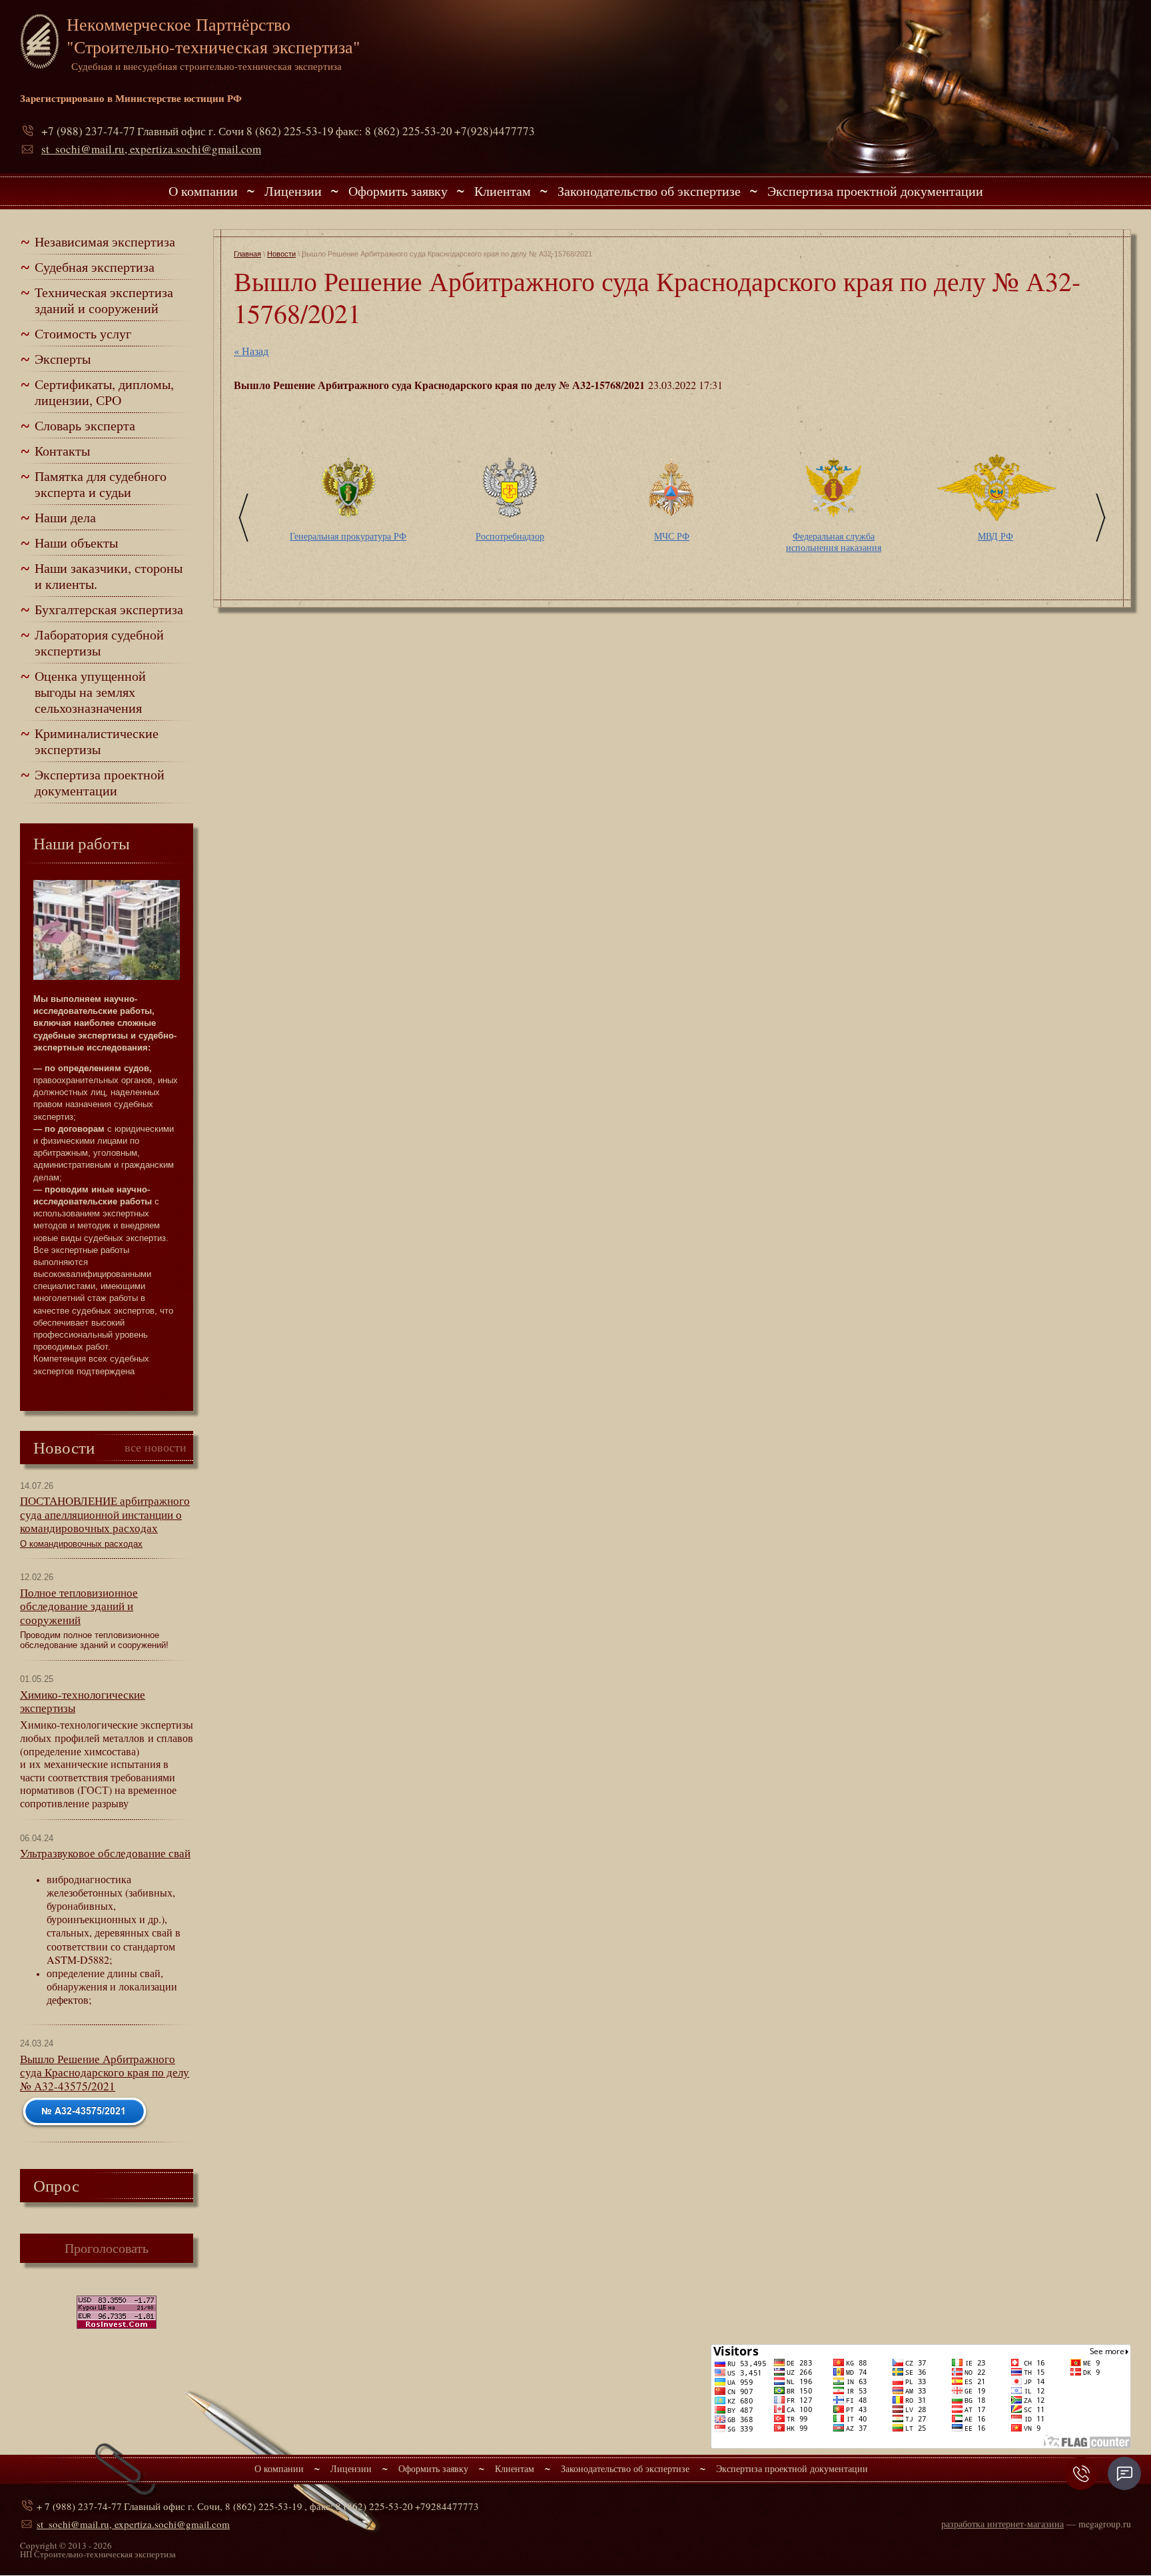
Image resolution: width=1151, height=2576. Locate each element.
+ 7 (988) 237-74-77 (79, 2506)
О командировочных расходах (81, 1544)
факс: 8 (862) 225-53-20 (394, 131)
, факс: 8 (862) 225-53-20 (359, 2506)
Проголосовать (107, 2248)
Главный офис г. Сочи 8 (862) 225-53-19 (235, 131)
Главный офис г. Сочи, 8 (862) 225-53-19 (213, 2506)
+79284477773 (447, 2506)
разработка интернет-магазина (1002, 2524)
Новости (281, 254)
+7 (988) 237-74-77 (88, 131)
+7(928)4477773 (495, 131)
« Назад (251, 351)
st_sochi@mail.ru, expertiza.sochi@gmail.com (151, 149)
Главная (247, 254)
